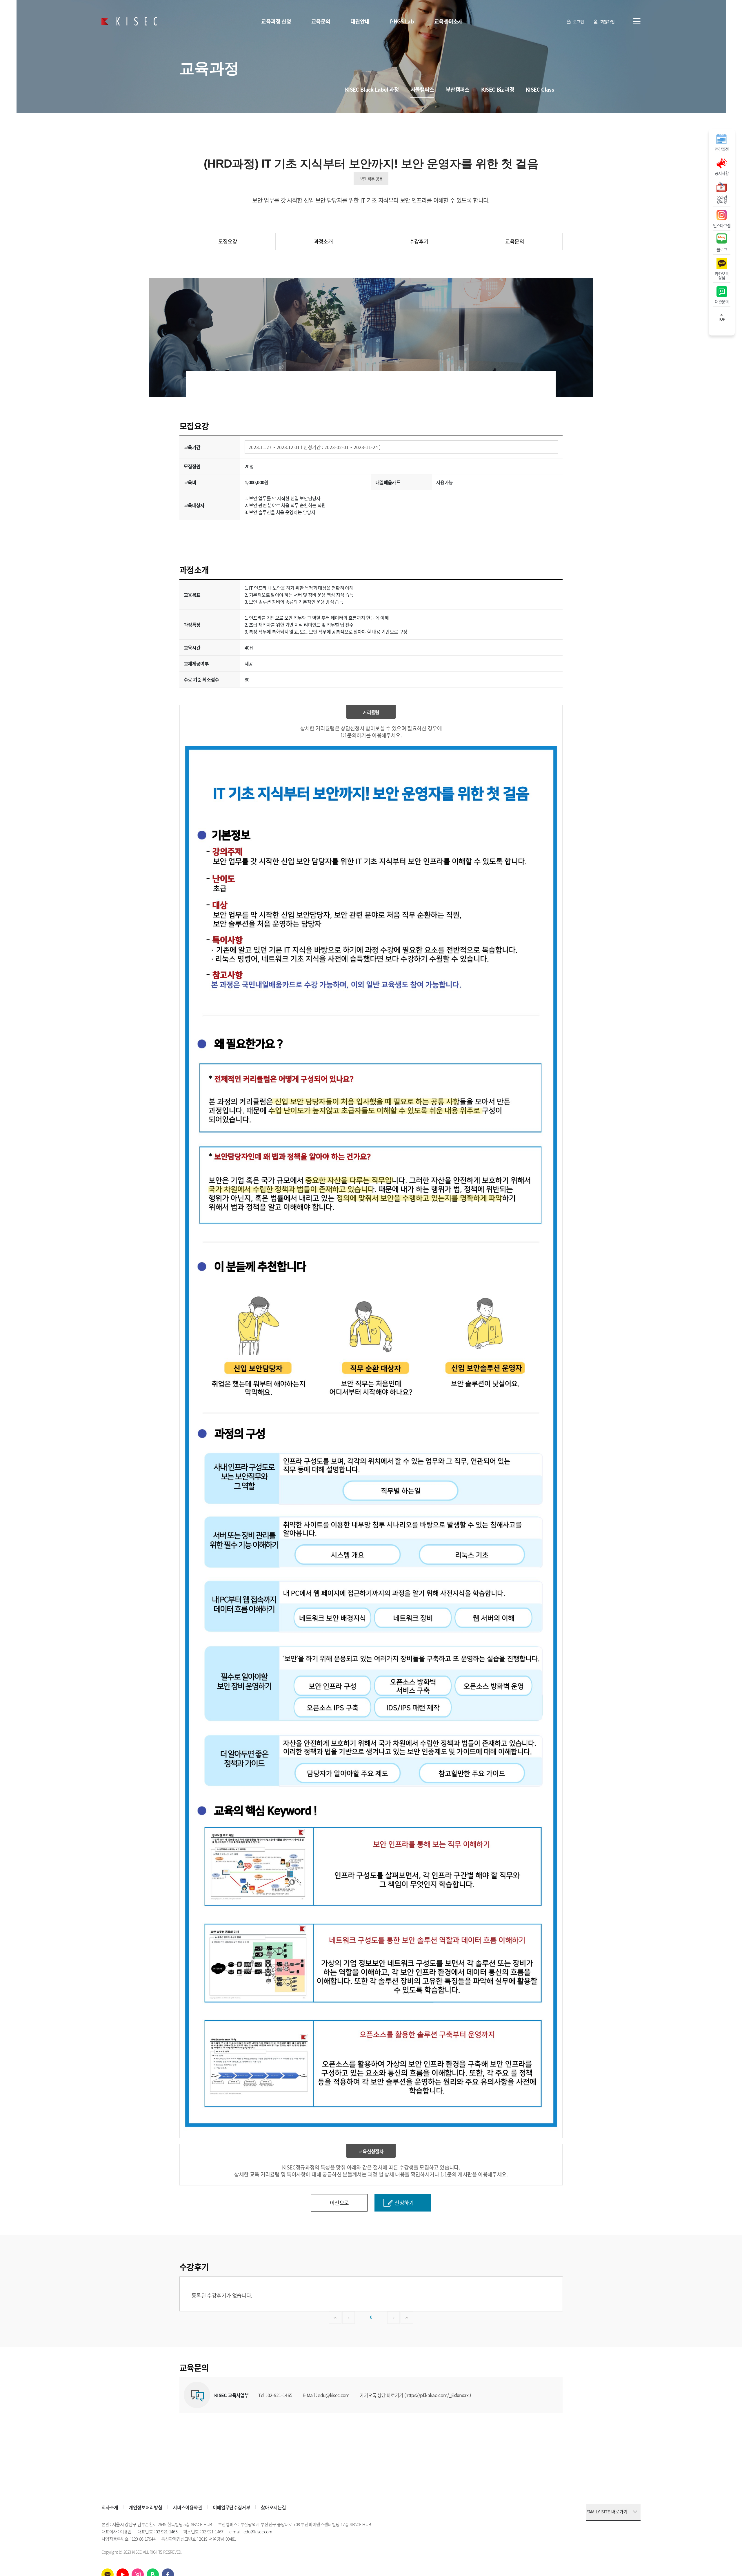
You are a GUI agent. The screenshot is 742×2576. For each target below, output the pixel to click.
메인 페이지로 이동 (129, 21)
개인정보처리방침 (145, 2507)
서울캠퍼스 (422, 89)
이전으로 (339, 2203)
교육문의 (321, 21)
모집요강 (228, 241)
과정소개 (323, 241)
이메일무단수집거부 (231, 2507)
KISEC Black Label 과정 (372, 89)
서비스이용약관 (187, 2507)
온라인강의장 (722, 199)
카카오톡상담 (722, 275)
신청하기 (404, 2203)
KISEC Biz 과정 (498, 89)
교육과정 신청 (276, 21)
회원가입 (607, 21)
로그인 (578, 21)
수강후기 (419, 241)
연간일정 (722, 149)
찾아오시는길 (273, 2507)
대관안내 (360, 21)
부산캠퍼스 (458, 89)
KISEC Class (540, 89)
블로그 (722, 249)
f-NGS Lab (402, 21)
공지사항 (722, 173)
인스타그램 (722, 225)
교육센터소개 (448, 21)
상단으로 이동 (722, 320)
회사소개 (110, 2507)
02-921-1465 (167, 2532)
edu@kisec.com (258, 2532)
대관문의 (722, 301)
